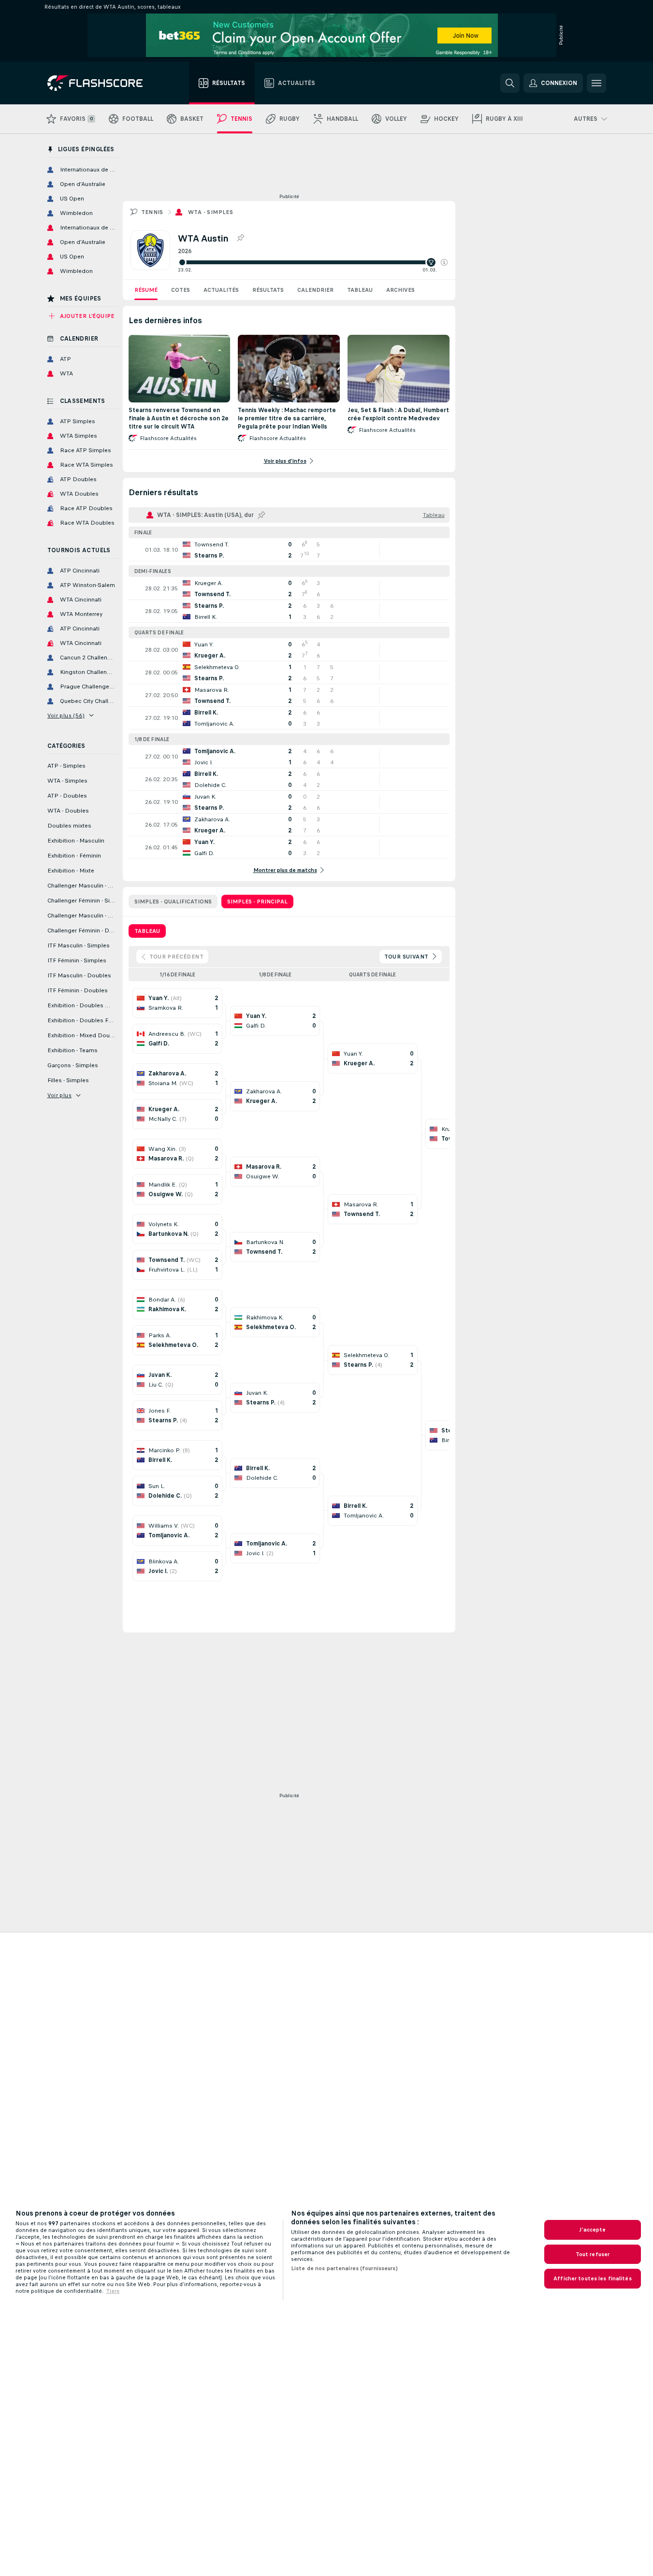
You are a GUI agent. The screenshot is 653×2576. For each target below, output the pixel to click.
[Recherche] (510, 83)
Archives (400, 290)
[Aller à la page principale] (102, 83)
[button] (444, 262)
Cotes (181, 290)
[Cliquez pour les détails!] (289, 550)
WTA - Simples (210, 212)
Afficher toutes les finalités (592, 2278)
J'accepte (592, 2230)
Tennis (152, 212)
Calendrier (315, 290)
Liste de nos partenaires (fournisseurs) (344, 2268)
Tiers (113, 2291)
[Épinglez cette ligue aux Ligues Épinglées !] (240, 238)
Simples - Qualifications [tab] (173, 902)
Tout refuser (593, 2254)
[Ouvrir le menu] (596, 83)
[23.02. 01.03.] (313, 262)
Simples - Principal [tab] (257, 902)
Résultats (268, 290)
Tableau (360, 290)
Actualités (221, 290)
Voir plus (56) (66, 716)
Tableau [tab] (147, 931)
